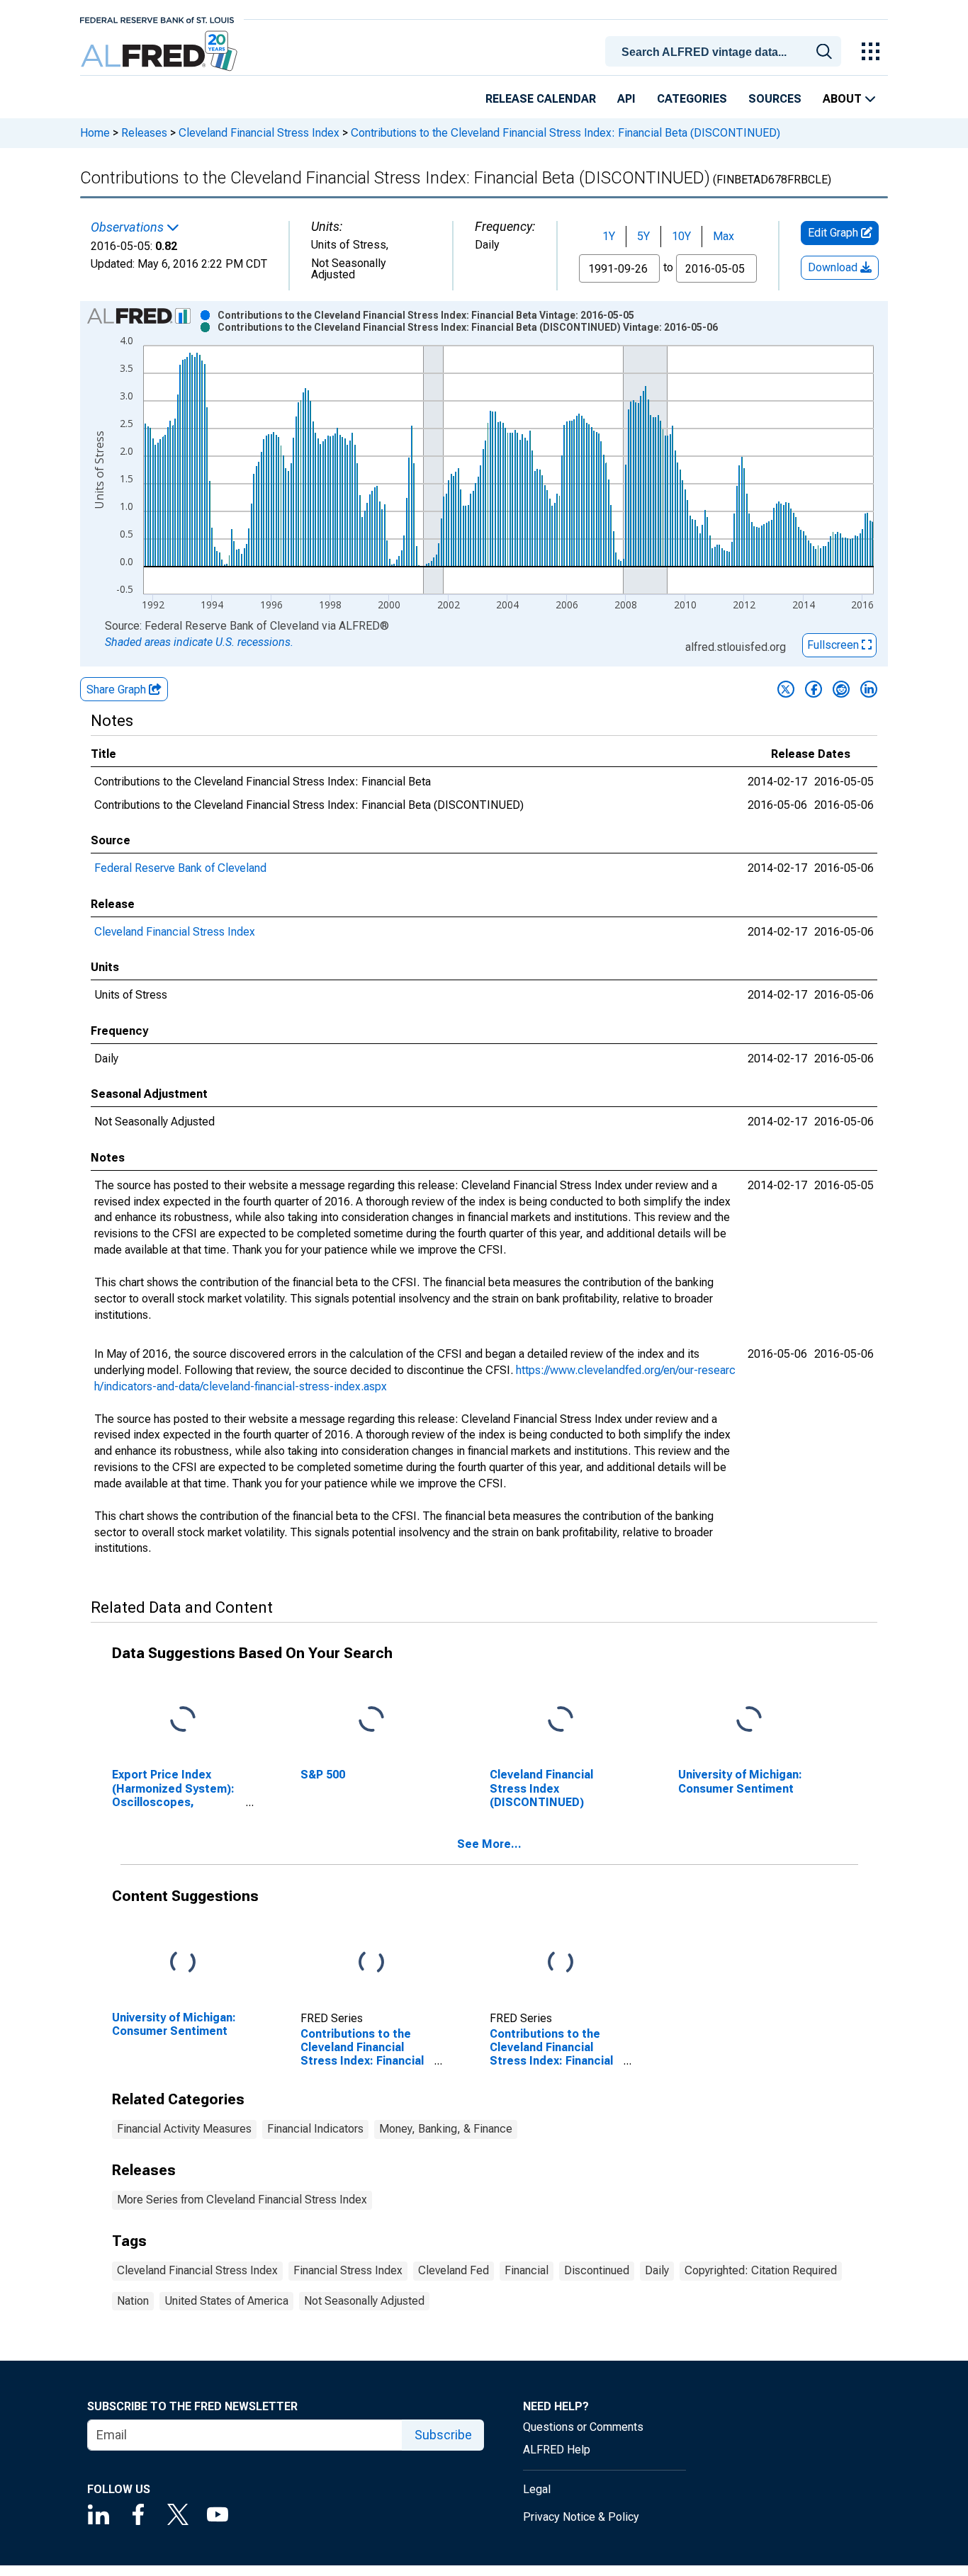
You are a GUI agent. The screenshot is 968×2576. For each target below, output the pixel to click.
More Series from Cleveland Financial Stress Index (242, 2200)
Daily (657, 2270)
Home (95, 133)
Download (834, 267)
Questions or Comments (583, 2427)
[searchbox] (726, 52)
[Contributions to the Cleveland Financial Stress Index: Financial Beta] (371, 1963)
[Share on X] (786, 689)
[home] (161, 51)
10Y (681, 236)
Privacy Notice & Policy (581, 2517)
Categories (692, 99)
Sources (775, 99)
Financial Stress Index (348, 2270)
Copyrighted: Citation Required (761, 2270)
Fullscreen (834, 645)
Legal (537, 2489)
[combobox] (726, 50)
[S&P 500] (371, 1720)
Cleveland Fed (454, 2270)
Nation (133, 2301)
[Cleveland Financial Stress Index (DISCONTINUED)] (561, 1720)
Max (724, 236)
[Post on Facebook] (814, 689)
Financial (527, 2270)
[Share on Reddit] (841, 689)
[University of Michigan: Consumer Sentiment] (749, 1720)
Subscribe (443, 2435)
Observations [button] (129, 227)
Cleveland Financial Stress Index (259, 133)
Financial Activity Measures (184, 2129)
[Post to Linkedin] (869, 689)
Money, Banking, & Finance (446, 2129)
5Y (643, 236)
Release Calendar (541, 99)
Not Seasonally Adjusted (364, 2301)
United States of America (226, 2301)
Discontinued (597, 2270)
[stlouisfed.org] (157, 19)
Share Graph (118, 690)
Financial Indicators (315, 2129)
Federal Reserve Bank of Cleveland (180, 868)
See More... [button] (489, 1844)
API (626, 99)
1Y (609, 236)
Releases (144, 133)
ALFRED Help (557, 2450)
